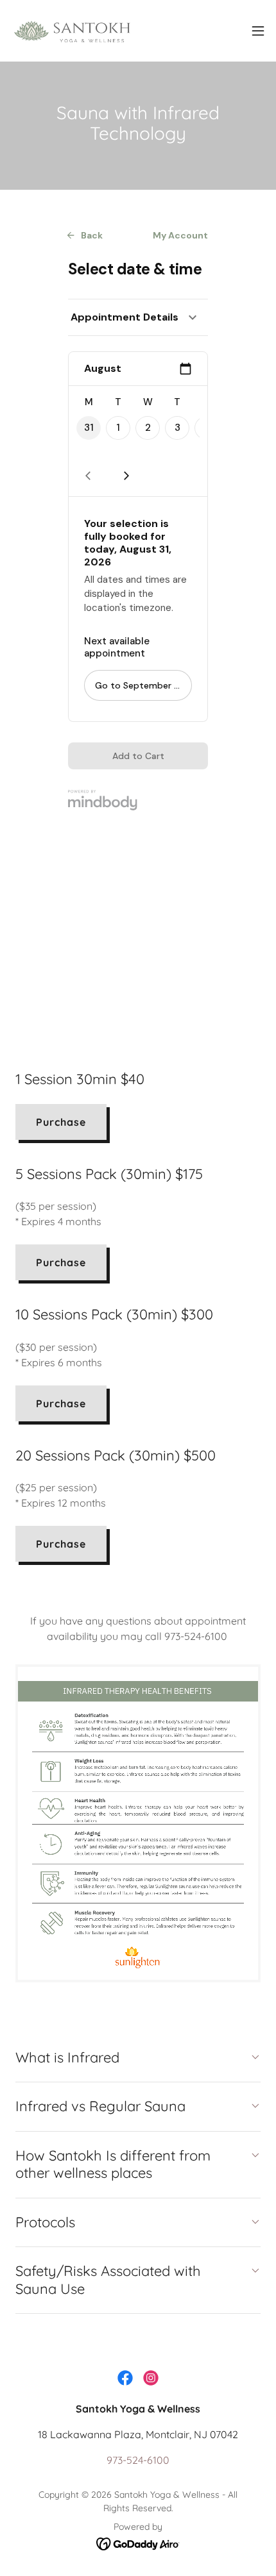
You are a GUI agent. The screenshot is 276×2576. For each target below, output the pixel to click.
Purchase (61, 1122)
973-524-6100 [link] (138, 2460)
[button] (258, 31)
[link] (82, 31)
